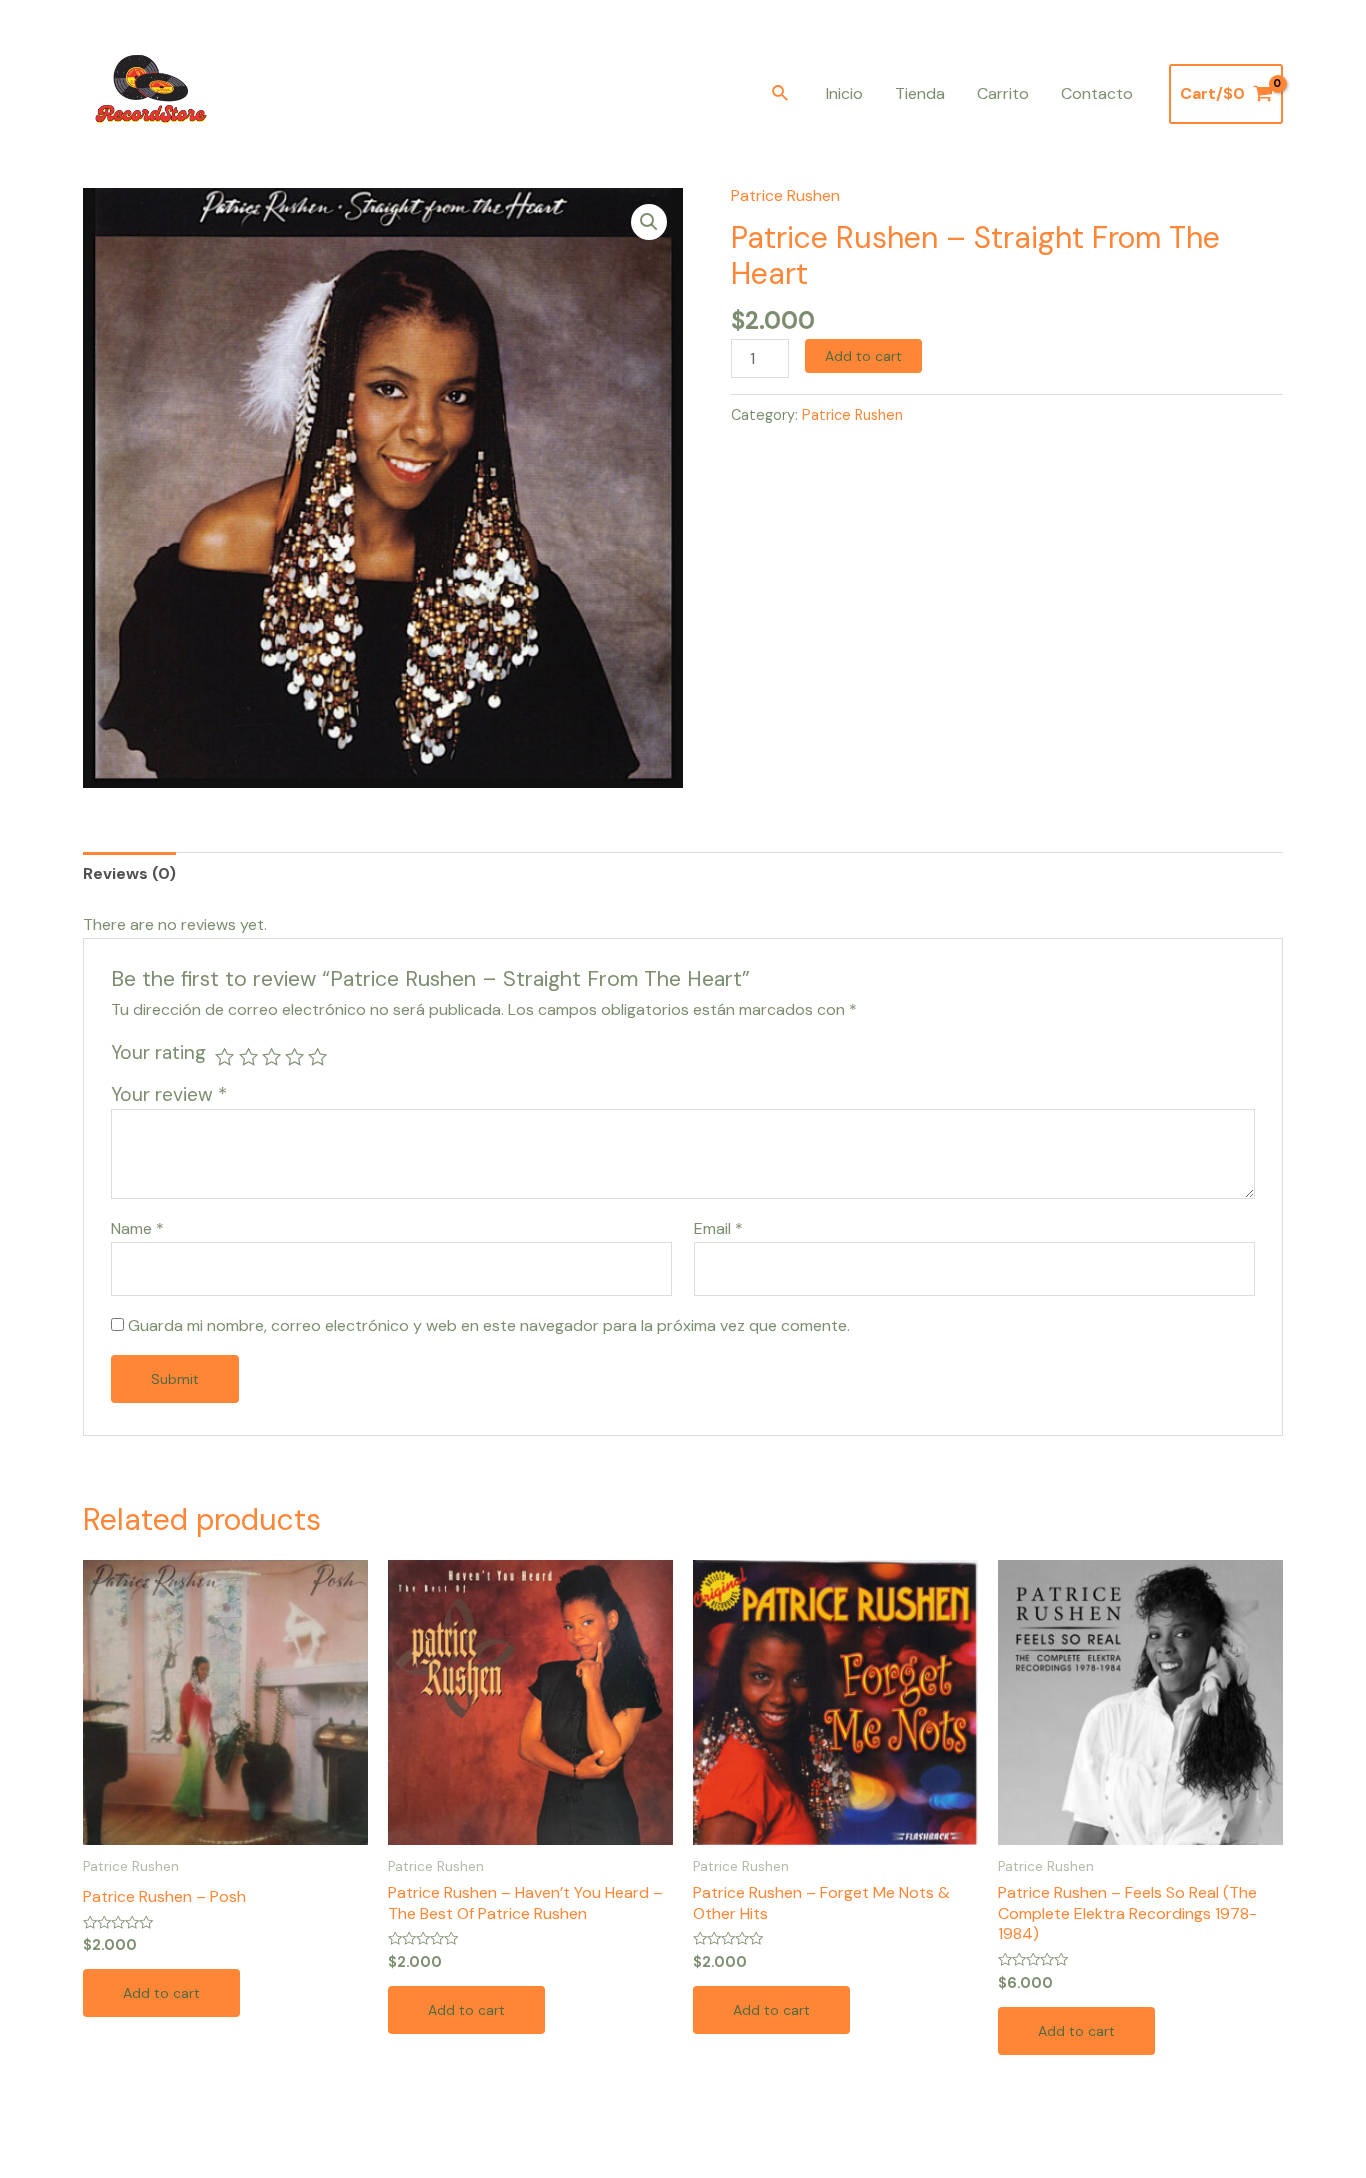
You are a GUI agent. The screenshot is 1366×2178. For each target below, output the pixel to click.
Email (718, 1228)
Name (137, 1228)
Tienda (920, 93)
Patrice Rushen (785, 195)
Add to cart (863, 356)
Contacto (1097, 93)
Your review (169, 1094)
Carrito (1003, 93)
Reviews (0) (129, 873)
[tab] (129, 873)
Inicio (844, 93)
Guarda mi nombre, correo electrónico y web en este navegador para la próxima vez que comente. (489, 1325)
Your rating (158, 1052)
